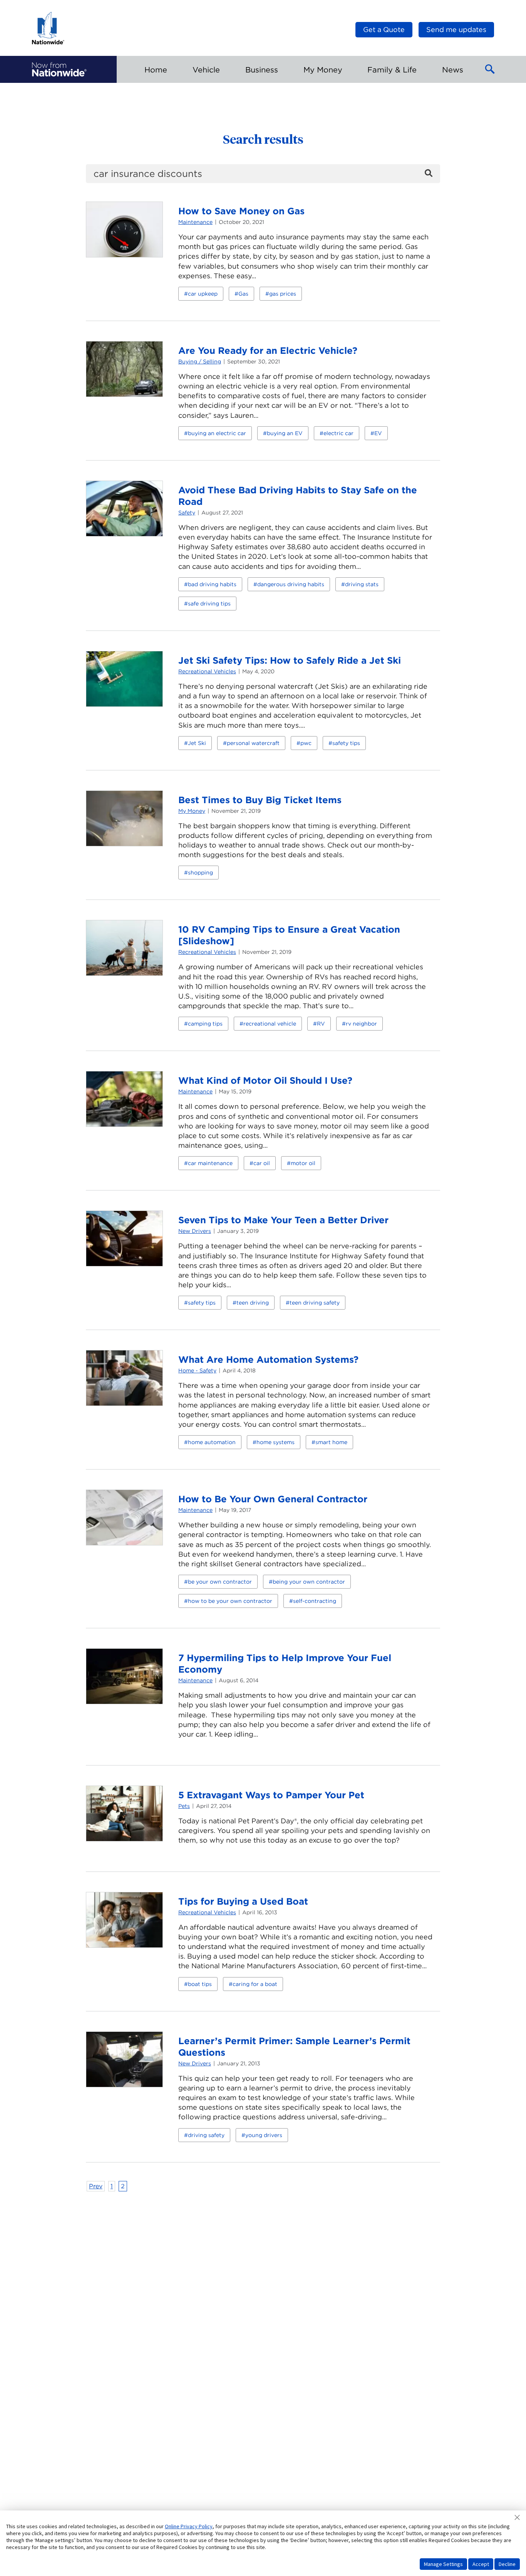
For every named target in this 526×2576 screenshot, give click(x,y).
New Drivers (195, 1231)
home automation (212, 1442)
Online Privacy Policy (189, 2526)
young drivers (264, 2135)
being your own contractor (309, 1582)
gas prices (283, 294)
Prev (96, 2186)
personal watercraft (253, 743)
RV (321, 1024)
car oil (262, 1163)
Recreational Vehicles (207, 671)
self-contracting (315, 1601)
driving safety (206, 2135)
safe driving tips (209, 604)
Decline (507, 2564)
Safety (187, 513)
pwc (306, 743)
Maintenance (195, 222)
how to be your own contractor (230, 1601)
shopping (200, 873)
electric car (338, 433)
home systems (276, 1442)
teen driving (253, 1303)
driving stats (362, 584)
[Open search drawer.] (490, 69)
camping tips (205, 1024)
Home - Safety (197, 1370)
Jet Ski (197, 743)
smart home (331, 1442)
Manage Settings (443, 2564)
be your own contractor (220, 1582)
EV (378, 433)
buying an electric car (217, 433)
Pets (184, 1806)
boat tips (200, 1984)
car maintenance (210, 1163)
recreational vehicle (270, 1024)
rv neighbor (361, 1024)
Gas (243, 294)
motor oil (303, 1163)
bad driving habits (212, 584)
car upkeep (203, 294)
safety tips (346, 743)
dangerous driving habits (291, 584)
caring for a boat (255, 1984)
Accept (481, 2564)
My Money (192, 811)
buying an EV (285, 433)
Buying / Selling (200, 362)
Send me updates (456, 29)
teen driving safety (315, 1303)
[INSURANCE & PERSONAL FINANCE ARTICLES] (59, 69)
